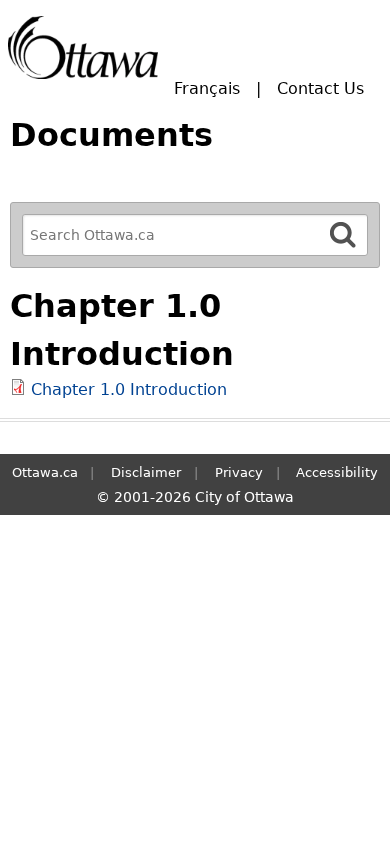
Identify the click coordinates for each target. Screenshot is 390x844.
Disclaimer (146, 472)
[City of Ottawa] (83, 47)
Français (207, 88)
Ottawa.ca (45, 472)
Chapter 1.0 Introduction (129, 389)
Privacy (239, 472)
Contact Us (320, 88)
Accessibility (337, 472)
